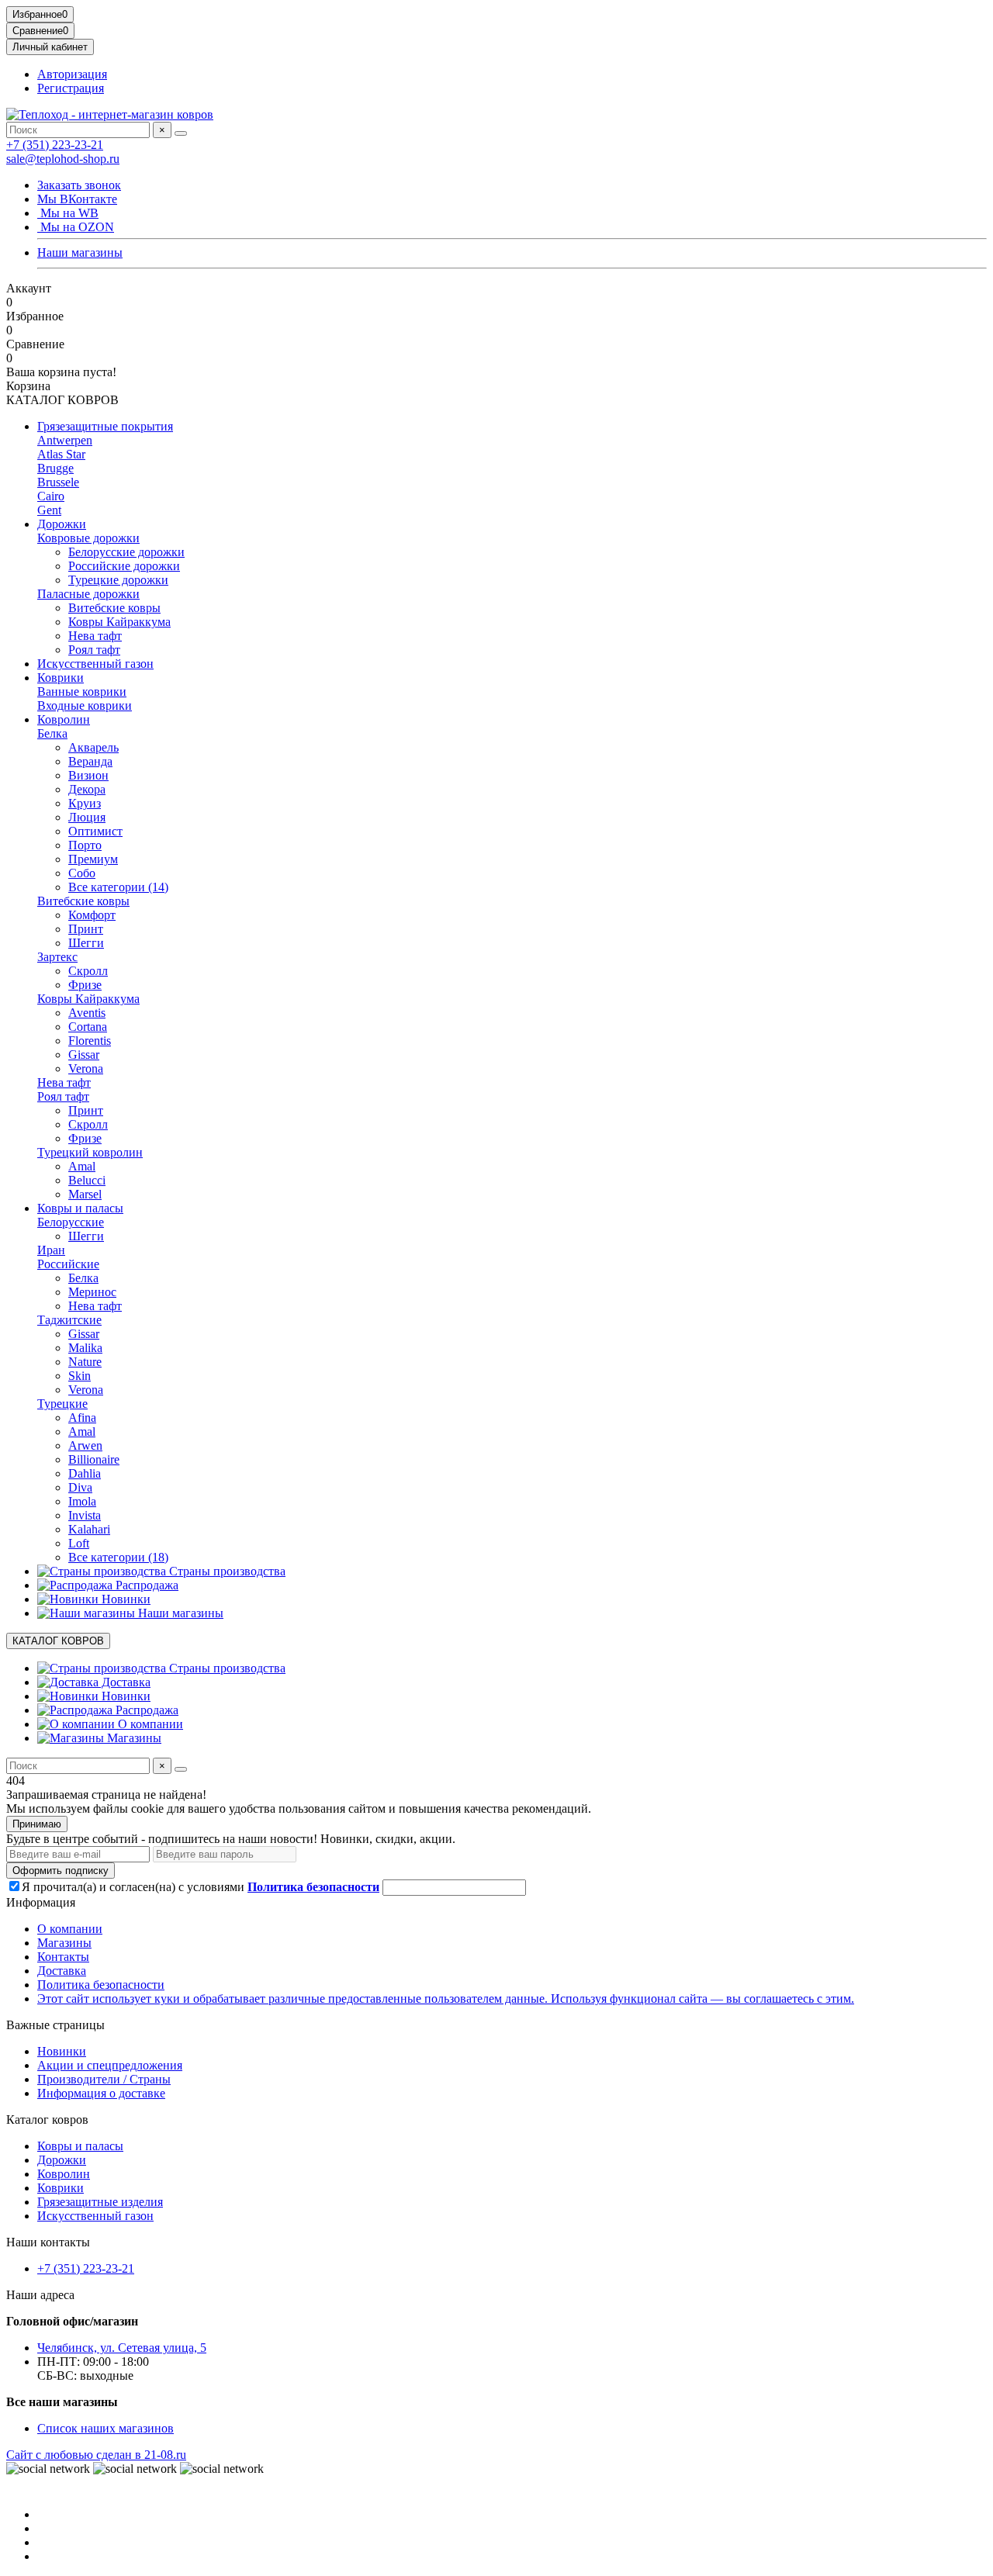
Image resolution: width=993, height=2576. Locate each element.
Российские (68, 1264)
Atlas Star (61, 454)
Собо (82, 873)
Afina (82, 1418)
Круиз (85, 803)
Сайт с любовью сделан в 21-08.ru (96, 2455)
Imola (82, 1501)
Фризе (85, 985)
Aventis (87, 1013)
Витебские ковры (114, 608)
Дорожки (62, 524)
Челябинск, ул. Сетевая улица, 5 (122, 2348)
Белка (52, 733)
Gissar (84, 1055)
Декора (87, 789)
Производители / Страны (104, 2079)
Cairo (51, 496)
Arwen (85, 1445)
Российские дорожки (124, 566)
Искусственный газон (95, 664)
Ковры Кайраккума (119, 622)
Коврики (61, 678)
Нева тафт (95, 636)
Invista (85, 1515)
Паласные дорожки (88, 594)
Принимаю (37, 1824)
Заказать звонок (79, 185)
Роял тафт (94, 650)
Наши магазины (80, 252)
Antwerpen (65, 440)
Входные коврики (85, 705)
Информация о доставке (101, 2093)
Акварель (93, 747)
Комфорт (92, 915)
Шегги (86, 943)
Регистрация (71, 88)
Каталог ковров (47, 2120)
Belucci (87, 1180)
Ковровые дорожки (88, 538)
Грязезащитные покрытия (105, 426)
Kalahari (89, 1529)
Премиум (93, 859)
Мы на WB (68, 213)
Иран (51, 1250)
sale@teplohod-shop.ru (63, 159)
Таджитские (69, 1320)
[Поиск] (181, 133)
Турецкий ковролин (90, 1152)
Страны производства (226, 1571)
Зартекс (57, 957)
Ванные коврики (82, 692)
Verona (86, 1068)
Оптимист (95, 831)
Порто (85, 845)
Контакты (63, 1957)
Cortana (88, 1027)
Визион (88, 775)
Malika (85, 1348)
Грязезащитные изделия (100, 2202)
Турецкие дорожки (118, 580)
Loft (79, 1543)
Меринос (92, 1292)
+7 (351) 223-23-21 (55, 145)
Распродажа (145, 1585)
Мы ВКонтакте (77, 199)
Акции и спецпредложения (110, 2065)
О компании (149, 1724)
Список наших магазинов (106, 2428)
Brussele (58, 482)
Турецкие (62, 1404)
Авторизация (72, 74)
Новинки (125, 1599)
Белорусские (71, 1222)
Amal (82, 1166)
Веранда (90, 761)
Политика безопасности (101, 1985)
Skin (80, 1376)
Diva (80, 1487)
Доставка (125, 1682)
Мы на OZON (76, 227)
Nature (85, 1362)
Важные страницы (55, 2025)
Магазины (133, 1738)
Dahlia (85, 1473)
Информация (41, 1902)
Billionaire (94, 1459)
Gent (49, 510)
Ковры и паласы (80, 1208)
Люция (87, 817)
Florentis (90, 1041)
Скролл (88, 971)
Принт (86, 929)
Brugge (55, 468)
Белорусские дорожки (126, 552)
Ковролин (64, 719)
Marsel (85, 1194)
